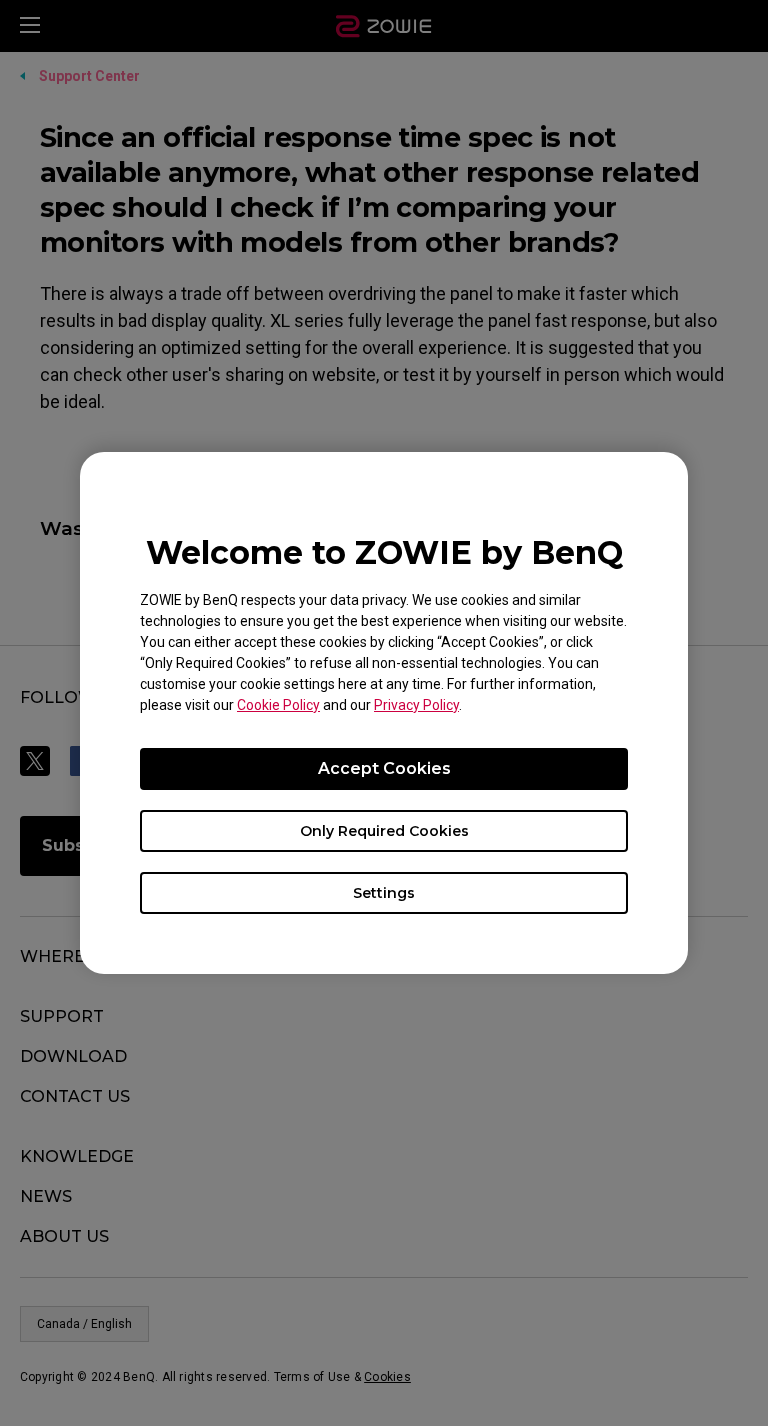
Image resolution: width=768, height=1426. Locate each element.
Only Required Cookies (384, 831)
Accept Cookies (384, 768)
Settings (384, 893)
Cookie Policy (278, 705)
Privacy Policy (416, 705)
